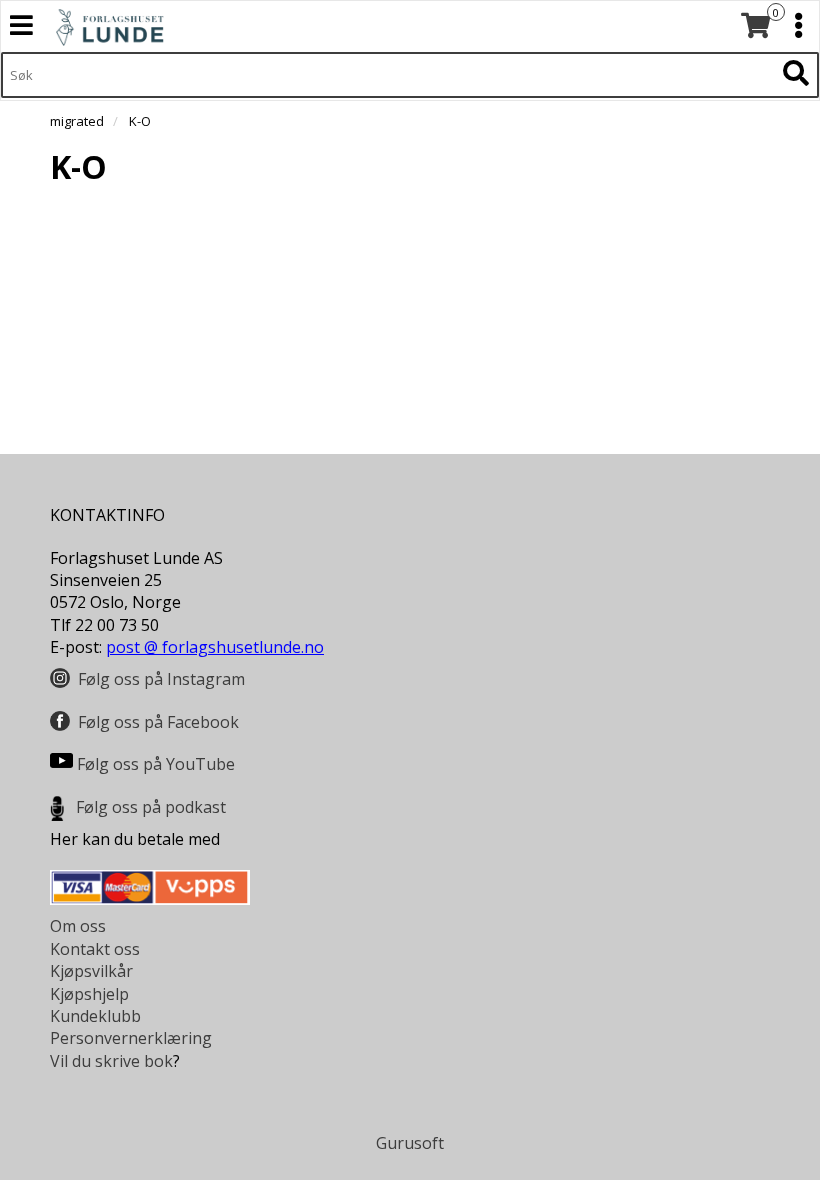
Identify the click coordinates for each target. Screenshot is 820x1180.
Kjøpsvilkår (91, 971)
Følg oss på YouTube (156, 764)
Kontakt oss (95, 949)
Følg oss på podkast (151, 807)
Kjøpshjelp (89, 994)
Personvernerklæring (131, 1038)
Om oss (78, 926)
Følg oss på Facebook (158, 722)
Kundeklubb (95, 1016)
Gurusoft (410, 1143)
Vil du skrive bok (111, 1061)
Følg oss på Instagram (161, 679)
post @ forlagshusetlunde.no (215, 647)
